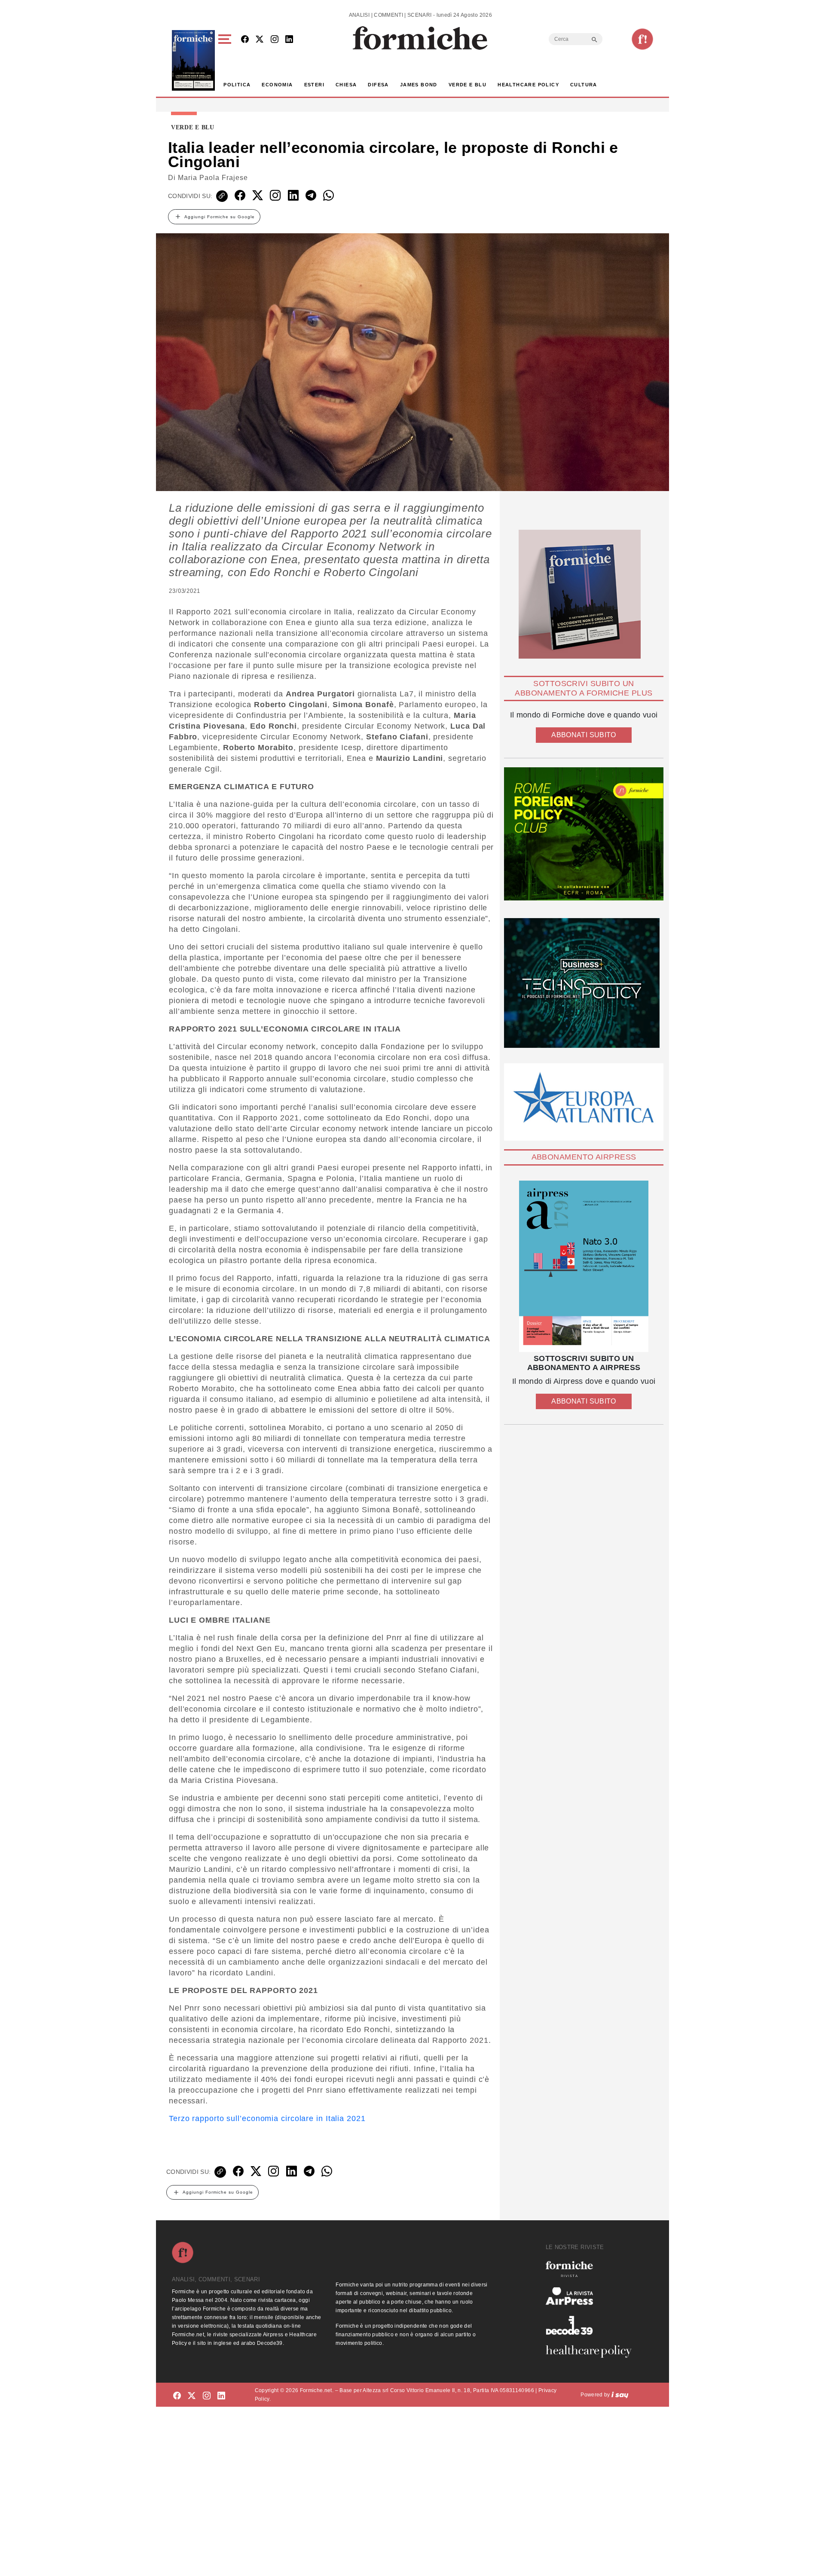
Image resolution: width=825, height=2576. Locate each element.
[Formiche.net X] (260, 40)
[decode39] (592, 2325)
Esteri (314, 85)
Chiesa (346, 85)
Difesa (378, 85)
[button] (226, 60)
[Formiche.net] (642, 39)
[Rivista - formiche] (592, 2269)
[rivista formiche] (584, 1266)
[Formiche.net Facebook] (245, 40)
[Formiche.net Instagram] (275, 40)
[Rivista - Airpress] (592, 2296)
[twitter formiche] (192, 2396)
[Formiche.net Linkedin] (289, 40)
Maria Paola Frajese (213, 178)
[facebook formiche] (177, 2396)
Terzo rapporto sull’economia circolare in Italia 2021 (267, 2118)
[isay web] (620, 2395)
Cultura (584, 85)
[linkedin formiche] (221, 2396)
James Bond (419, 85)
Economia (277, 85)
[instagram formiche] (207, 2396)
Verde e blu (467, 85)
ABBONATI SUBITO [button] (584, 735)
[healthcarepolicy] (592, 2351)
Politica (237, 85)
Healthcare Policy (528, 85)
